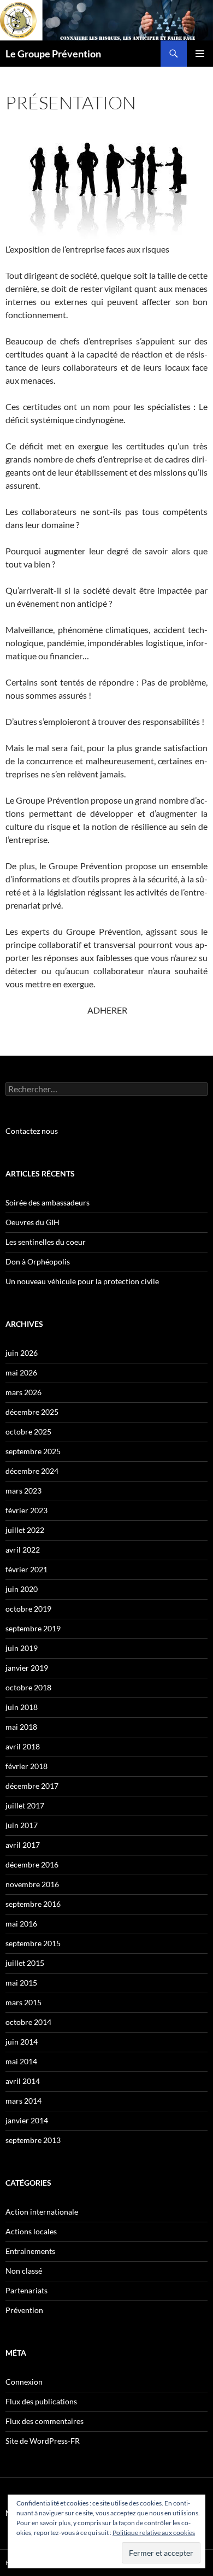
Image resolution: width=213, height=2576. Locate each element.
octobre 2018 (28, 1687)
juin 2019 (22, 1648)
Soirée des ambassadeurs (48, 1202)
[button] (106, 184)
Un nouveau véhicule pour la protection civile (82, 1281)
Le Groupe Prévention (53, 54)
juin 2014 (22, 2042)
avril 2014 (23, 2081)
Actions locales (31, 2231)
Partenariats (26, 2290)
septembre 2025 (33, 1451)
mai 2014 (21, 2061)
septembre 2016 (33, 1904)
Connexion (24, 2382)
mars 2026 (23, 1392)
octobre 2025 (28, 1432)
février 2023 (26, 1510)
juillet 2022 (25, 1530)
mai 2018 (21, 1727)
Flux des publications (41, 2401)
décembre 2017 (32, 1786)
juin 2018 (22, 1707)
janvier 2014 (27, 2120)
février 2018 (26, 1766)
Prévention (24, 2310)
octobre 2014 (28, 2022)
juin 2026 (22, 1353)
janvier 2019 (27, 1668)
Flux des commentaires (45, 2421)
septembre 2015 (33, 1943)
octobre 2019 (28, 1609)
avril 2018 (23, 1746)
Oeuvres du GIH (32, 1222)
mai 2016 (21, 1924)
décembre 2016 (32, 1864)
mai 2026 (21, 1372)
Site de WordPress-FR (43, 2441)
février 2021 (26, 1569)
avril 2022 (23, 1550)
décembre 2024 (32, 1471)
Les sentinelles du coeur (46, 1242)
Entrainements (30, 2251)
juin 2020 (22, 1589)
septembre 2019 (33, 1628)
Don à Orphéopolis (38, 1261)
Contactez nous (32, 1131)
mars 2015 (23, 2002)
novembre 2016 (32, 1884)
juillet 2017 (25, 1805)
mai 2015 (21, 1983)
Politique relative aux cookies (154, 2533)
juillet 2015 (25, 1963)
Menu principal (200, 54)
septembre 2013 (33, 2140)
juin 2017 (22, 1825)
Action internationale (42, 2212)
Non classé (24, 2271)
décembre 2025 (32, 1412)
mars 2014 (23, 2101)
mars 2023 (23, 1491)
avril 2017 (23, 1845)
